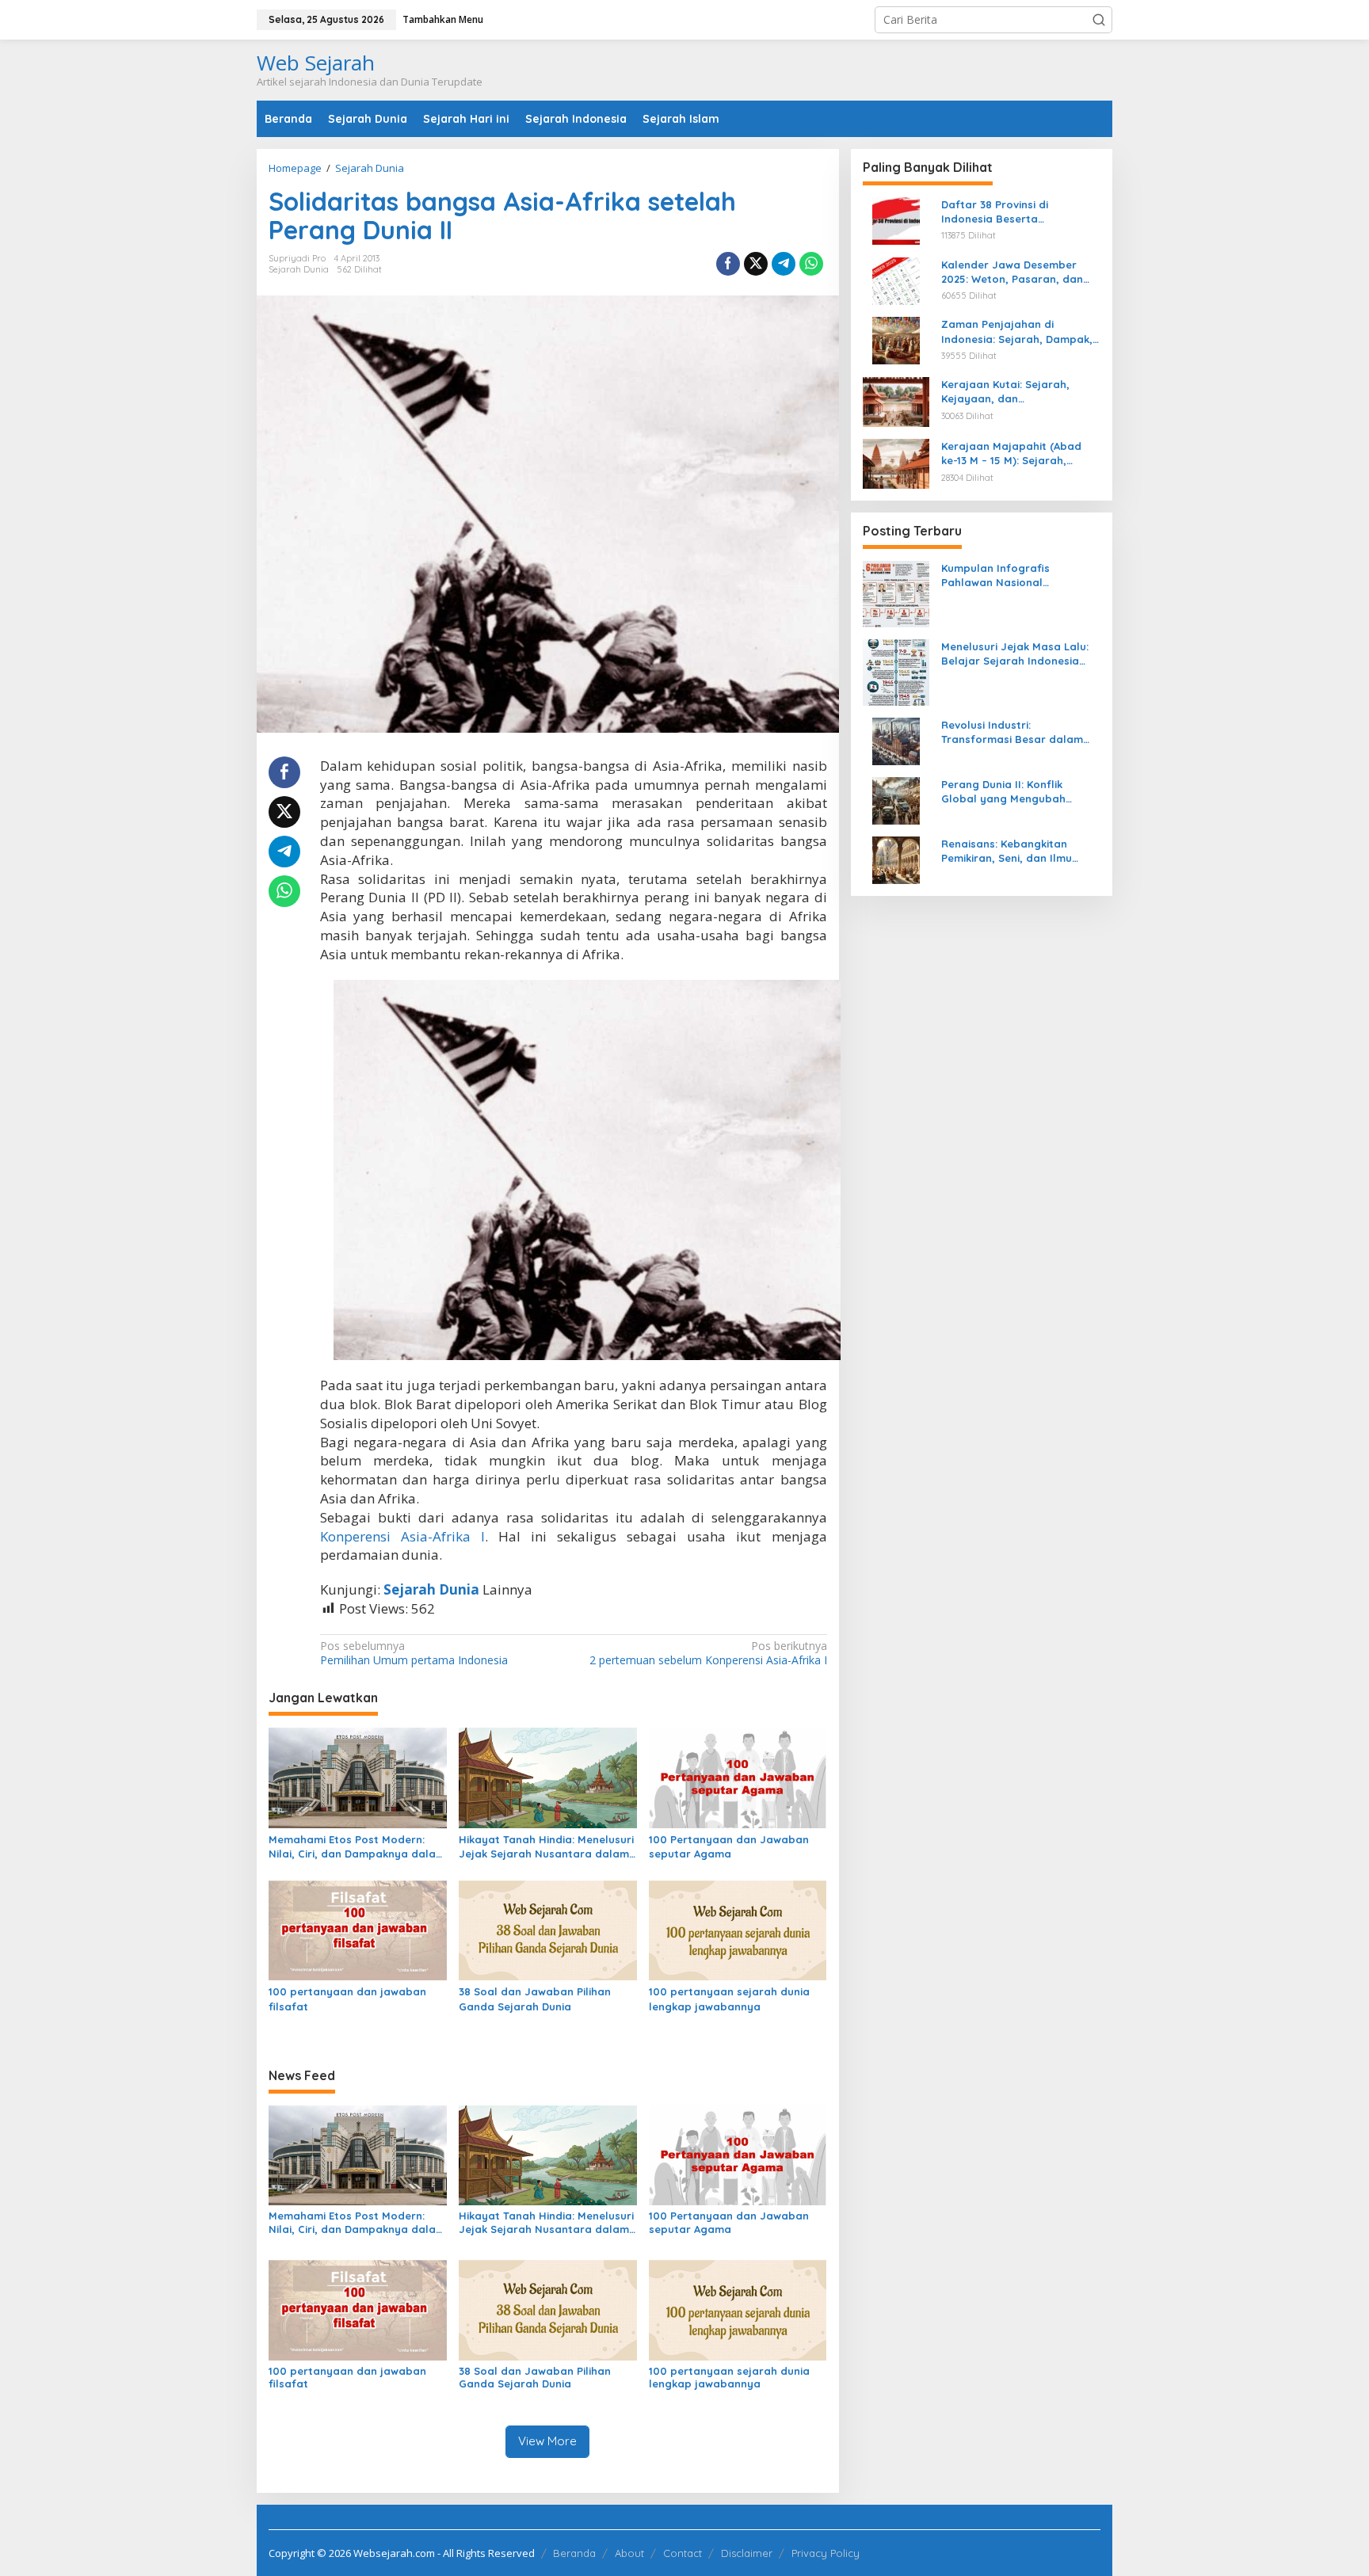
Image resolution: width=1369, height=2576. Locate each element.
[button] (1099, 20)
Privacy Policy (826, 2553)
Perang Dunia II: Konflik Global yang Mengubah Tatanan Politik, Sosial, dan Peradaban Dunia (1013, 792)
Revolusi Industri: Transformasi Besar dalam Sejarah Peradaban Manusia (1016, 732)
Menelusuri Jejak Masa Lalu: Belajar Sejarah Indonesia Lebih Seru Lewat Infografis (1015, 654)
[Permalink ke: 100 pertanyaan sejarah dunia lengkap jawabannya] (738, 1930)
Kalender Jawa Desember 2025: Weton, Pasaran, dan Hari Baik (1012, 272)
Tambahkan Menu (443, 19)
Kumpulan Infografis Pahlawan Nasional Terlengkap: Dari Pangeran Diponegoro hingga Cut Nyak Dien (1018, 575)
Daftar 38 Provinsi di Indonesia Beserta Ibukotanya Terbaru (995, 212)
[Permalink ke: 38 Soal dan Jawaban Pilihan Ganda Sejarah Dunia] (548, 1930)
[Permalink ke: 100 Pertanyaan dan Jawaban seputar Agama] (738, 1777)
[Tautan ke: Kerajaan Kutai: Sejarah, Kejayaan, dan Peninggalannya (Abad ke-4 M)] (896, 400)
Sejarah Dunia (299, 269)
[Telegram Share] (784, 264)
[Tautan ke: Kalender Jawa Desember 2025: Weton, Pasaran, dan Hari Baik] (896, 279)
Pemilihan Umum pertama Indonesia (414, 1653)
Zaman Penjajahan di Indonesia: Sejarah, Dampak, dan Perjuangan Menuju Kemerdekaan (1017, 332)
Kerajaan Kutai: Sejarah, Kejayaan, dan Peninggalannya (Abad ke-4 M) (1014, 392)
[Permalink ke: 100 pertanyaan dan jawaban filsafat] (358, 1930)
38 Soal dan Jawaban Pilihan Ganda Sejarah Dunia (535, 1999)
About (629, 2553)
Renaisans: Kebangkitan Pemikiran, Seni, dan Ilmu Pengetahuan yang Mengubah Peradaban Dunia (1021, 851)
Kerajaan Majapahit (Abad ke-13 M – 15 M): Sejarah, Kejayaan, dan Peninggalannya (1011, 453)
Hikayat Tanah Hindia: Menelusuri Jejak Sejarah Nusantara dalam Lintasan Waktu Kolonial (546, 1847)
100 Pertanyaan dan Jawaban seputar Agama (729, 1846)
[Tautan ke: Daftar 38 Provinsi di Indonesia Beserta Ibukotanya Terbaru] (896, 220)
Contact (683, 2553)
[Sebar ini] (728, 264)
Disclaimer (747, 2553)
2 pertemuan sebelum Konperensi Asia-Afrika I (708, 1653)
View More (547, 2441)
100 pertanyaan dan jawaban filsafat (347, 1999)
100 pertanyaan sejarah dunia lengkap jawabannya (729, 1999)
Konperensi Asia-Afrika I (402, 1536)
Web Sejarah (316, 63)
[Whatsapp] (811, 264)
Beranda (574, 2553)
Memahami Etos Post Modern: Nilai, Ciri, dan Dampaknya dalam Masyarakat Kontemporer (357, 1847)
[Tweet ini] (756, 264)
